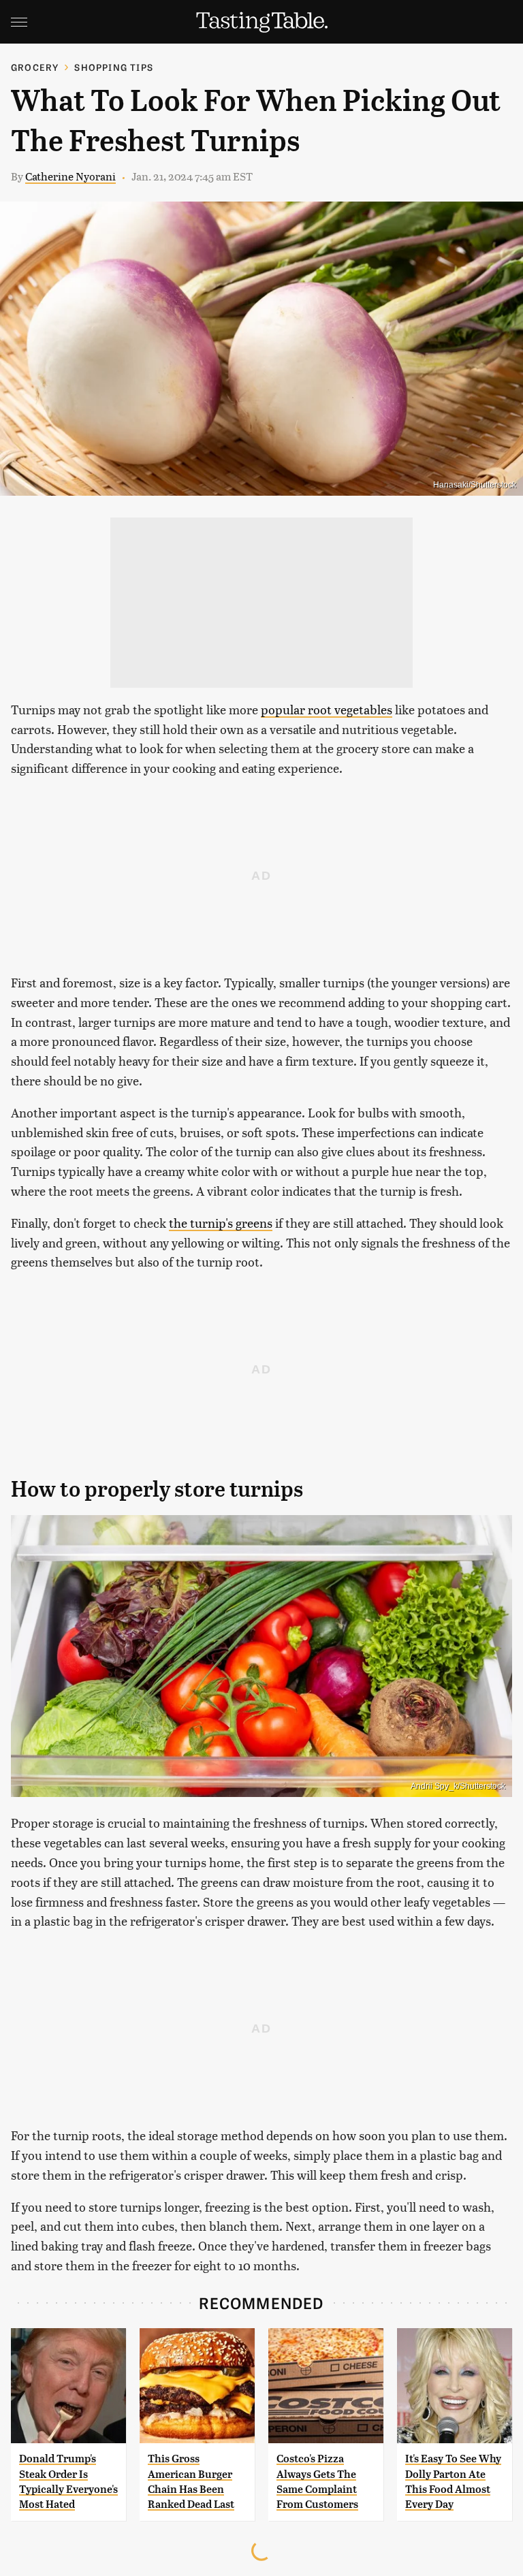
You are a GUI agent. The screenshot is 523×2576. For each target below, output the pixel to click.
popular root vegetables (327, 709)
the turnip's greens (221, 1223)
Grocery (35, 67)
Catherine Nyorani (70, 176)
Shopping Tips (114, 67)
